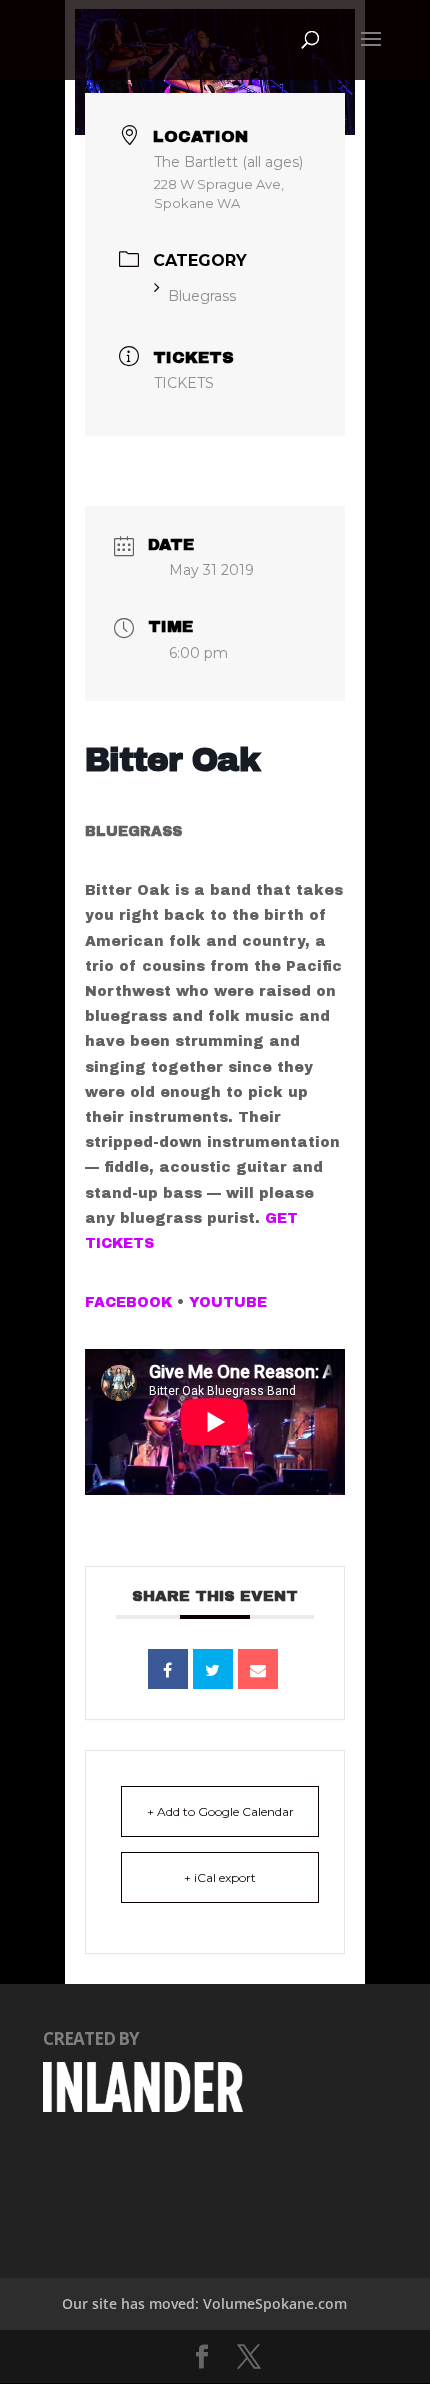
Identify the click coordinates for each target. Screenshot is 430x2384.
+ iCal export (220, 1877)
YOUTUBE (228, 1302)
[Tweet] (213, 1669)
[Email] (258, 1669)
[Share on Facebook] (168, 1669)
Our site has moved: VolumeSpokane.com (204, 2303)
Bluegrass (202, 296)
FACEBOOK (128, 1302)
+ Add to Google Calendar (220, 1811)
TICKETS (184, 383)
